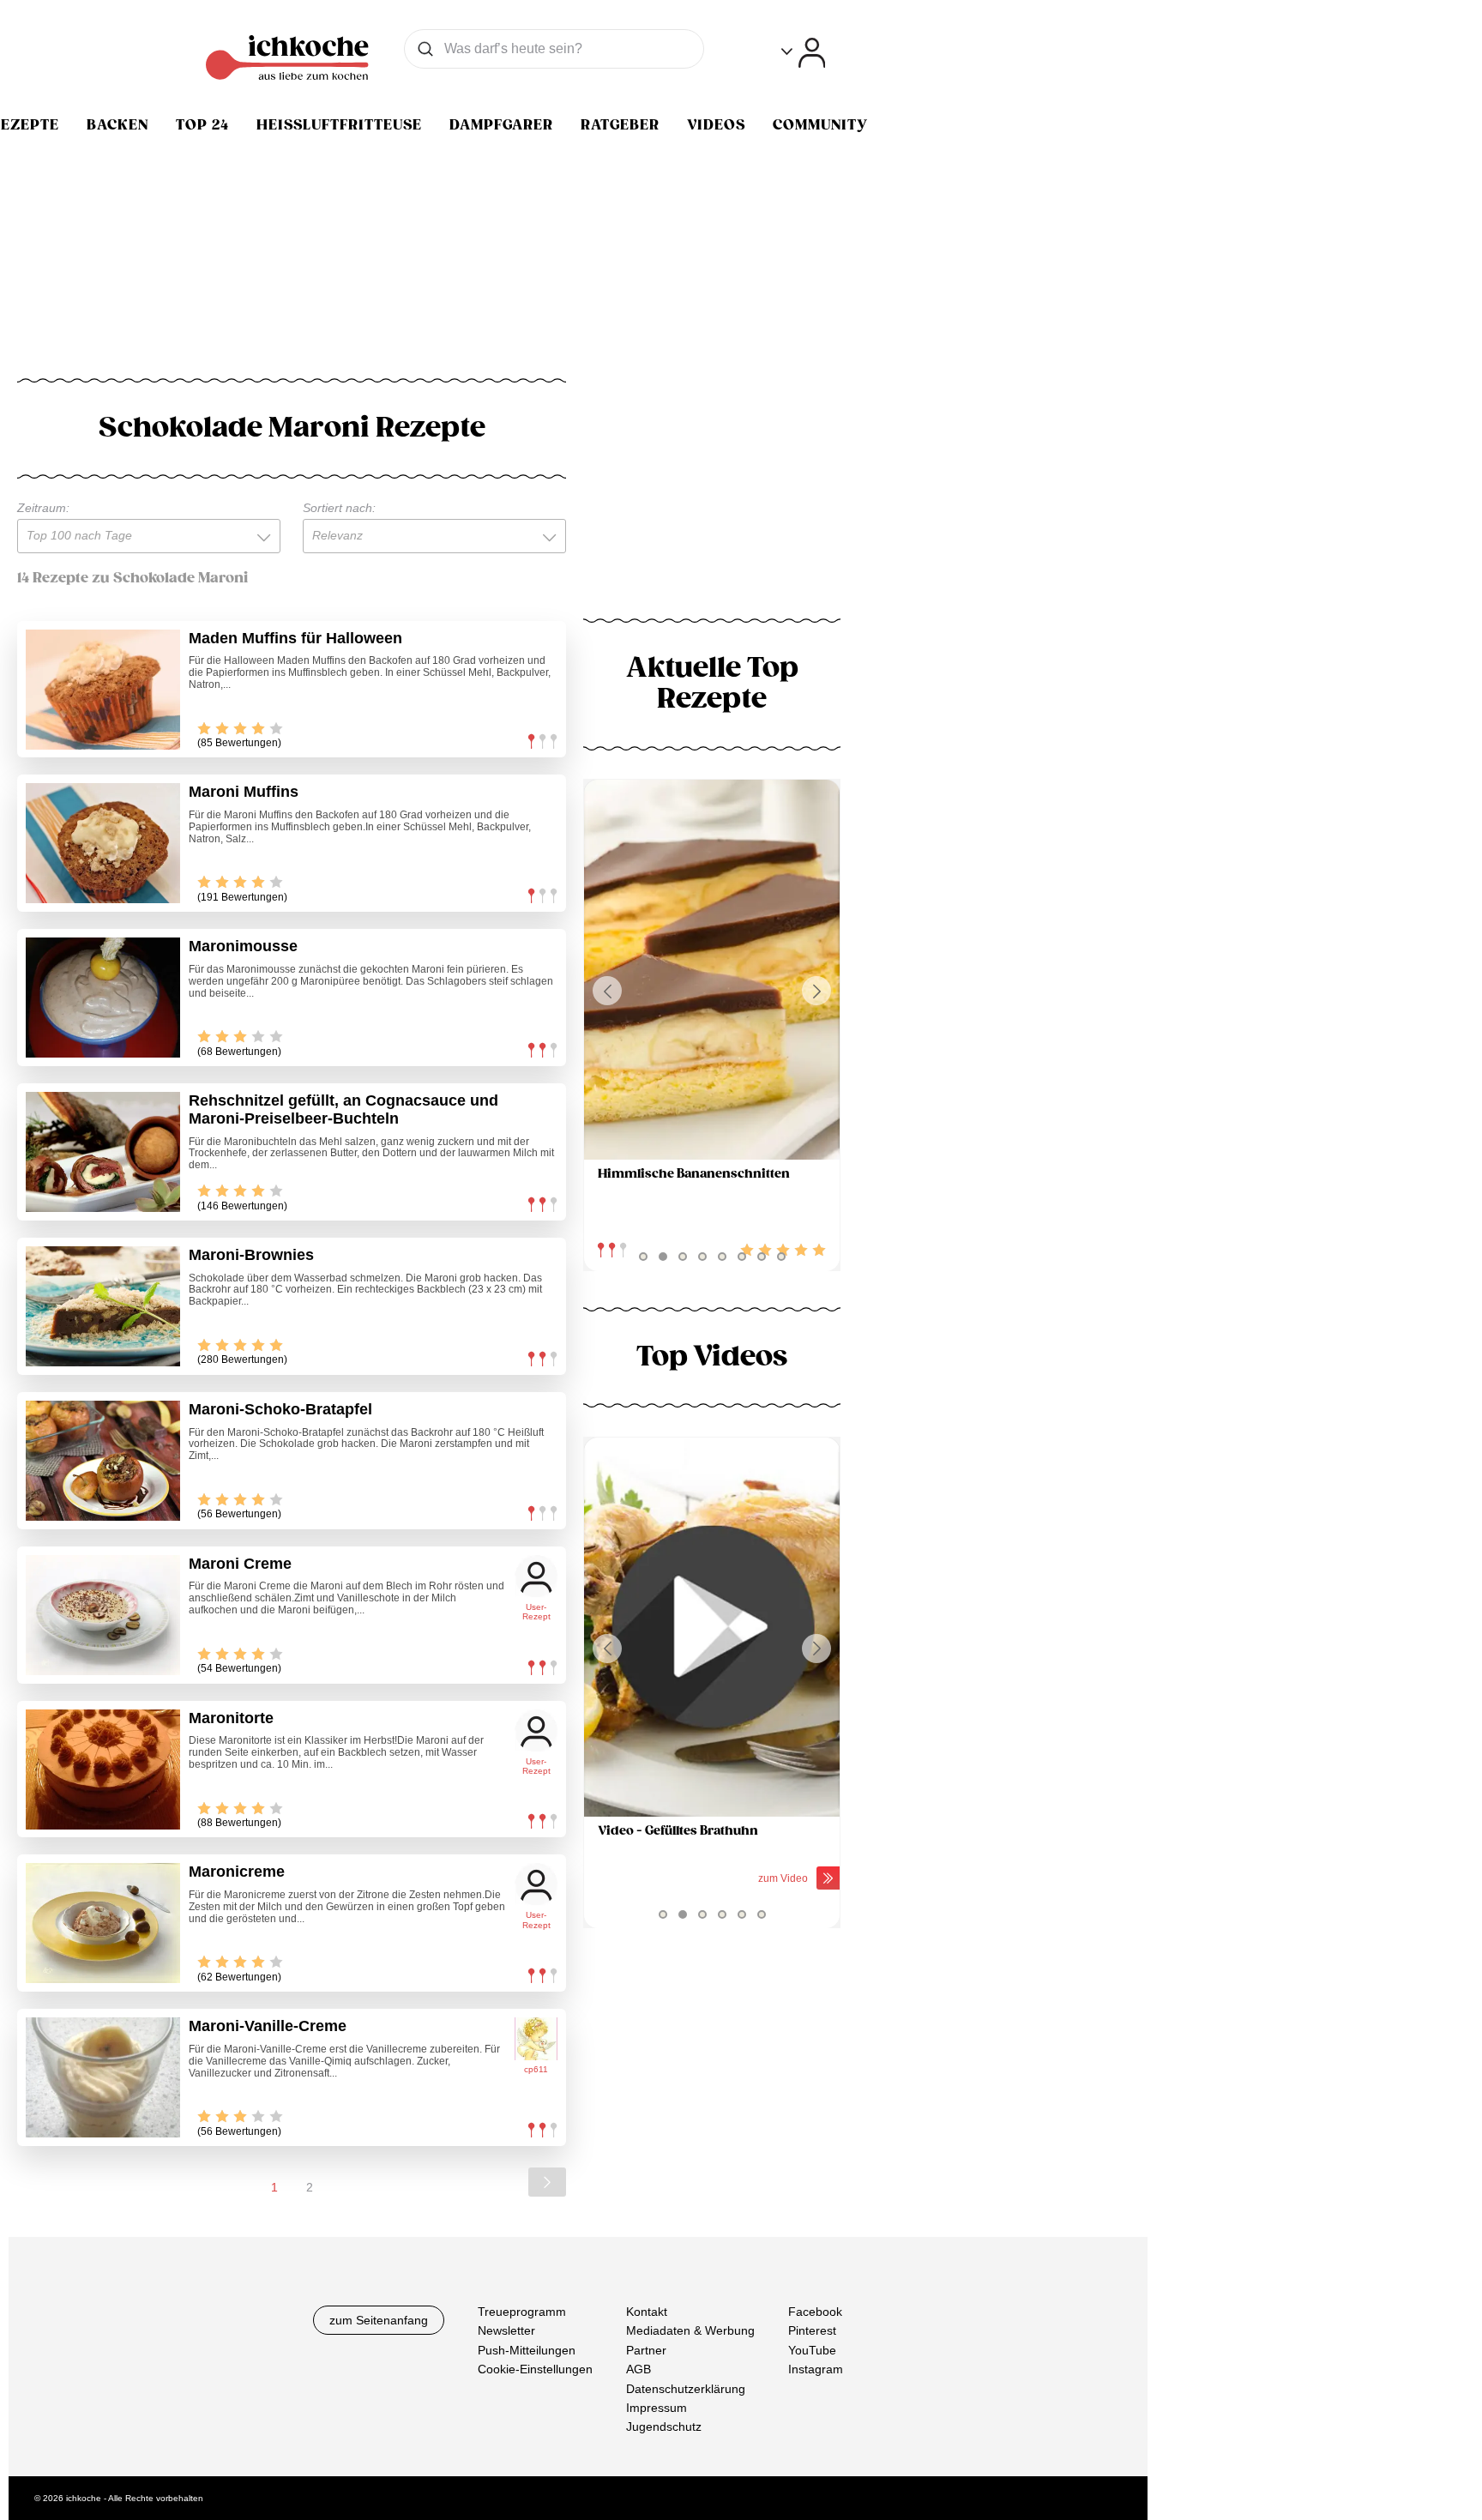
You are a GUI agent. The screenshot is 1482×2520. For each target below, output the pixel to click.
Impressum (657, 2408)
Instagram (816, 2369)
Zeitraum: (43, 508)
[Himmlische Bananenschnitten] (712, 970)
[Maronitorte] (103, 1769)
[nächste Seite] (547, 2182)
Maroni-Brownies (251, 1255)
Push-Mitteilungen (527, 2350)
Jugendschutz (664, 2427)
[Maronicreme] (103, 1923)
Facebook (815, 2312)
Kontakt (647, 2312)
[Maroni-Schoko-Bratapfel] (103, 1461)
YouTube (812, 2350)
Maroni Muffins (244, 792)
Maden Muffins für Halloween (295, 638)
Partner (646, 2350)
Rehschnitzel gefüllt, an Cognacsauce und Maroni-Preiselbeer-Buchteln (343, 1109)
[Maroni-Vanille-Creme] (103, 2077)
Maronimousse (243, 946)
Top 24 (202, 125)
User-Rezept (536, 1612)
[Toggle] (803, 53)
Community (820, 125)
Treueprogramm (522, 2312)
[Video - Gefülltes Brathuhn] (712, 1628)
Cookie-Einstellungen (535, 2369)
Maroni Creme (240, 1564)
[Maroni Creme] (103, 1615)
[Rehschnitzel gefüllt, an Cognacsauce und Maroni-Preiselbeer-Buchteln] (103, 1152)
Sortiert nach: (339, 508)
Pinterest (812, 2331)
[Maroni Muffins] (103, 843)
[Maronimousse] (103, 998)
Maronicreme (237, 1872)
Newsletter (506, 2331)
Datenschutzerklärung (686, 2389)
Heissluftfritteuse (339, 125)
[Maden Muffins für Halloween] (103, 690)
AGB (639, 2369)
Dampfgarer (501, 125)
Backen (117, 125)
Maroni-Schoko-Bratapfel (280, 1409)
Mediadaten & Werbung (690, 2331)
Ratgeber (620, 125)
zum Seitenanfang (379, 2320)
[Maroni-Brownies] (103, 1306)
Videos (716, 125)
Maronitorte (231, 1718)
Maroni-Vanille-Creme (268, 2026)
